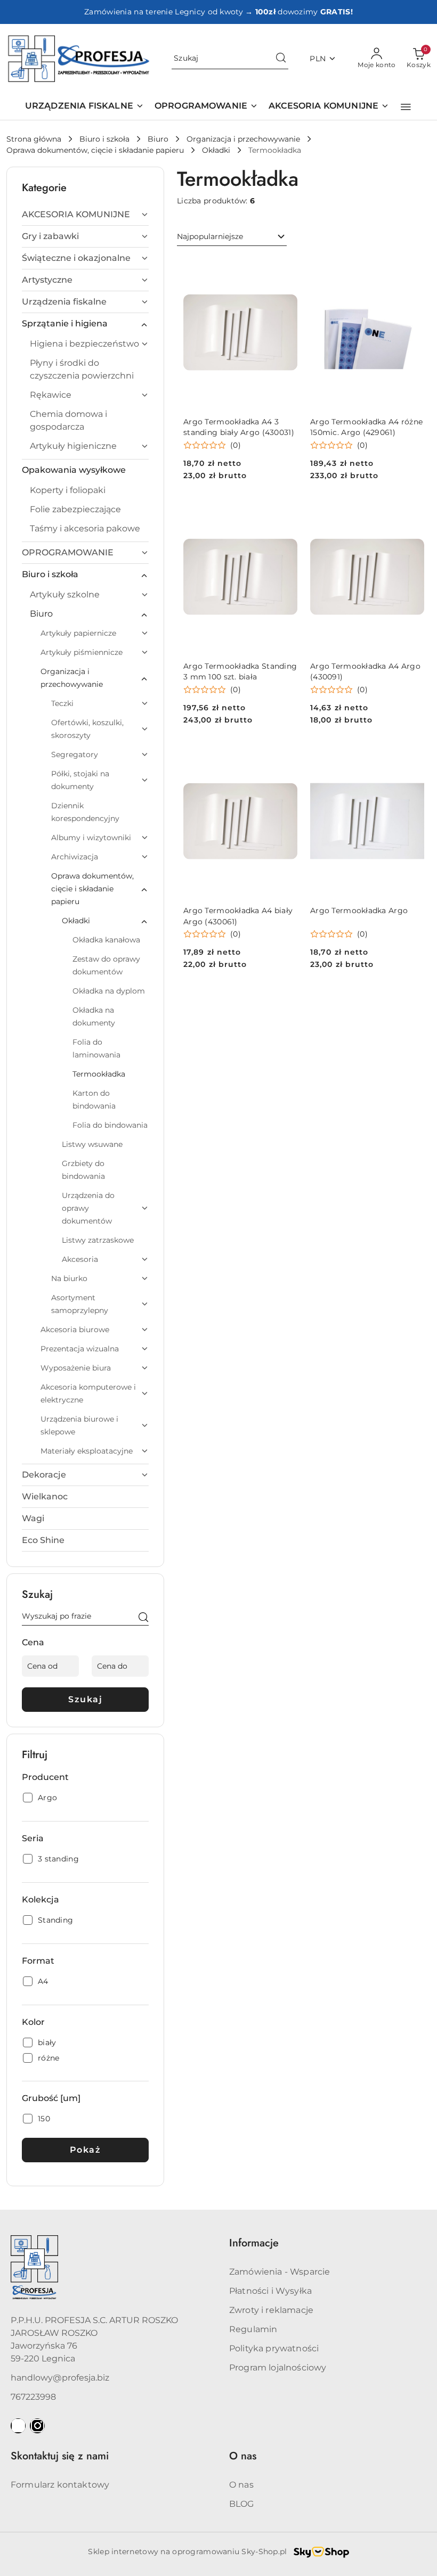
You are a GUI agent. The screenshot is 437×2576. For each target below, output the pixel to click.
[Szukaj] (143, 1618)
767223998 (33, 2397)
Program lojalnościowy (278, 2368)
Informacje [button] (254, 2243)
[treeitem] (85, 215)
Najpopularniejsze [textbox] (210, 236)
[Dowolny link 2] (37, 2426)
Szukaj (85, 1699)
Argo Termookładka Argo (359, 910)
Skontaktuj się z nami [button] (60, 2456)
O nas (241, 2485)
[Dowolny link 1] (18, 2426)
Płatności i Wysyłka (270, 2291)
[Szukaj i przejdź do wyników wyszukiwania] (281, 59)
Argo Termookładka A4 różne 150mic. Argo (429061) (366, 427)
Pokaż (86, 2150)
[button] (406, 107)
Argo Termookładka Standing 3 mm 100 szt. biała (240, 671)
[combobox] (232, 237)
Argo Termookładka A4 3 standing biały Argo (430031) (239, 427)
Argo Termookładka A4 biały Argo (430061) (238, 916)
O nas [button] (243, 2456)
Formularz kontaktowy (60, 2485)
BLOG (242, 2504)
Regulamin (253, 2329)
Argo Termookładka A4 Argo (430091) (365, 671)
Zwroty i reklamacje (271, 2310)
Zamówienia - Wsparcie (280, 2272)
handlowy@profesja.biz (60, 2378)
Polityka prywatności (274, 2348)
